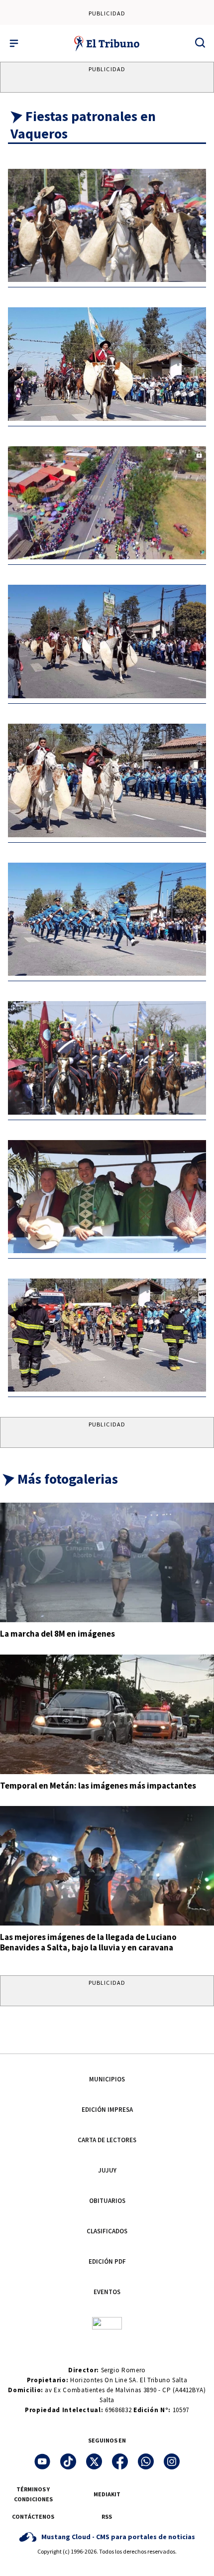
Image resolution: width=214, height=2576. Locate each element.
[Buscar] (200, 42)
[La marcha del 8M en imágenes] (107, 1562)
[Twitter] (94, 2461)
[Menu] (14, 43)
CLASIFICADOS (107, 2231)
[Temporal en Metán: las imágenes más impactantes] (107, 1714)
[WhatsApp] (146, 2461)
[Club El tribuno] (107, 2322)
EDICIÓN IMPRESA (107, 2110)
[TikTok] (68, 2461)
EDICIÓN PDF (107, 2261)
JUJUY (107, 2170)
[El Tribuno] (107, 43)
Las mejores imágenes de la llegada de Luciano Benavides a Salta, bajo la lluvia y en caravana (88, 1942)
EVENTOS (107, 2292)
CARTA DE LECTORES (107, 2140)
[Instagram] (172, 2461)
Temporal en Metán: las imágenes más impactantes (98, 1786)
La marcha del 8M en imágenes (57, 1634)
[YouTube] (42, 2461)
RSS (107, 2516)
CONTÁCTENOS (33, 2516)
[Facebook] (120, 2461)
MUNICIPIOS (107, 2079)
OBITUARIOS (107, 2201)
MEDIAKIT (107, 2494)
